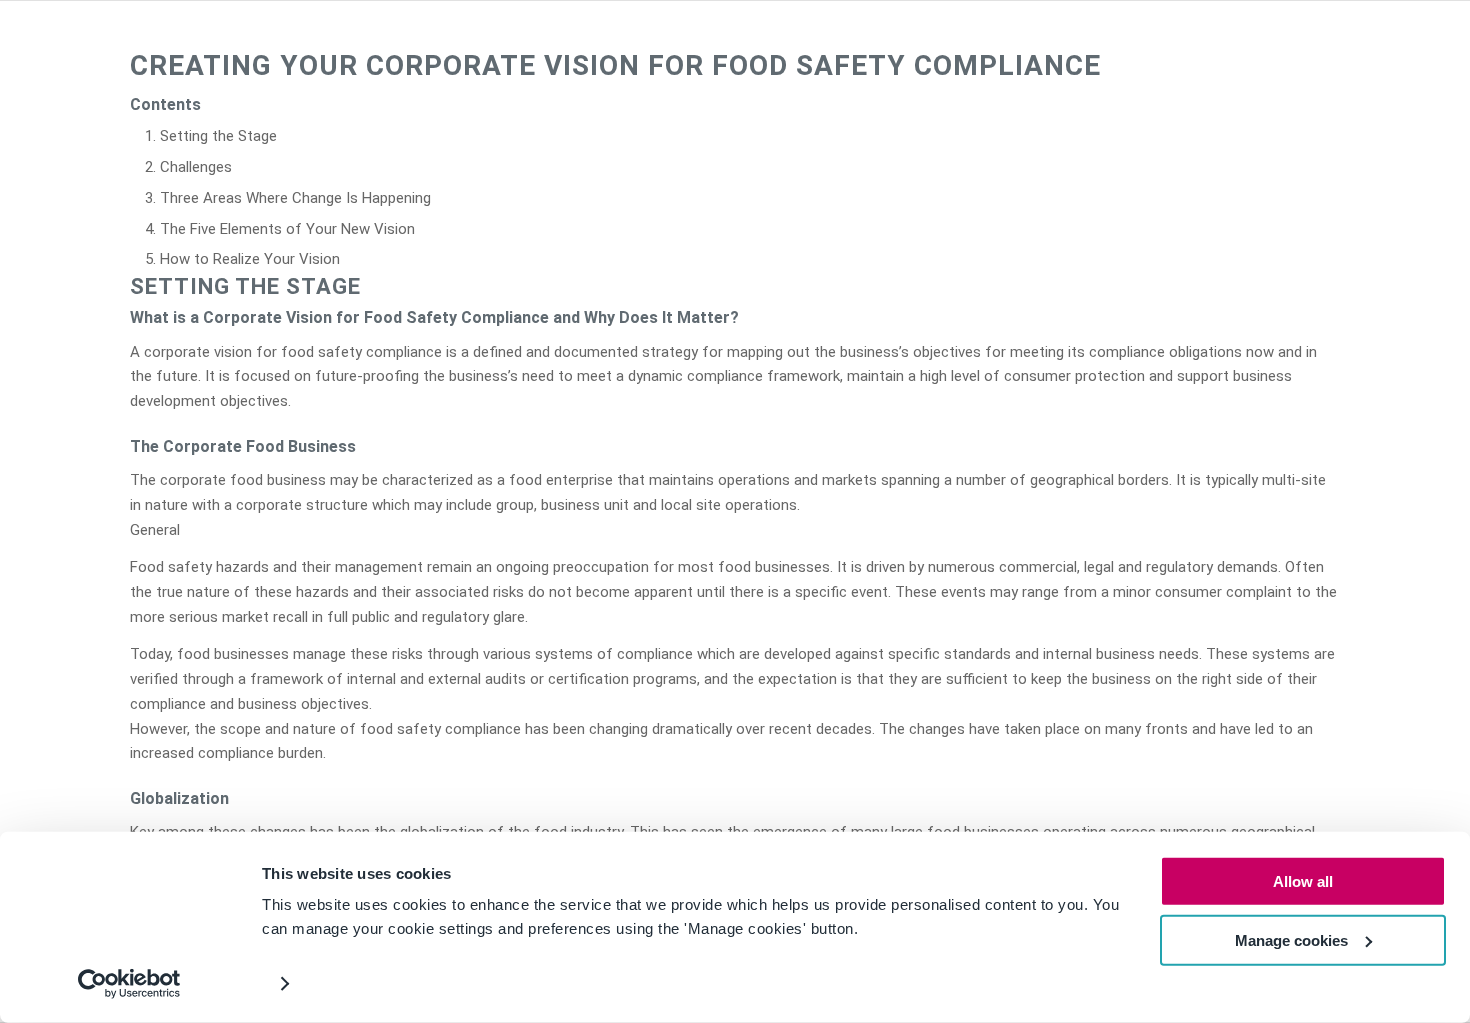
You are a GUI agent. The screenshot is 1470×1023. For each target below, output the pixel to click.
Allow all (1303, 881)
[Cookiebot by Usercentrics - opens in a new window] (129, 984)
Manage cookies (1291, 939)
